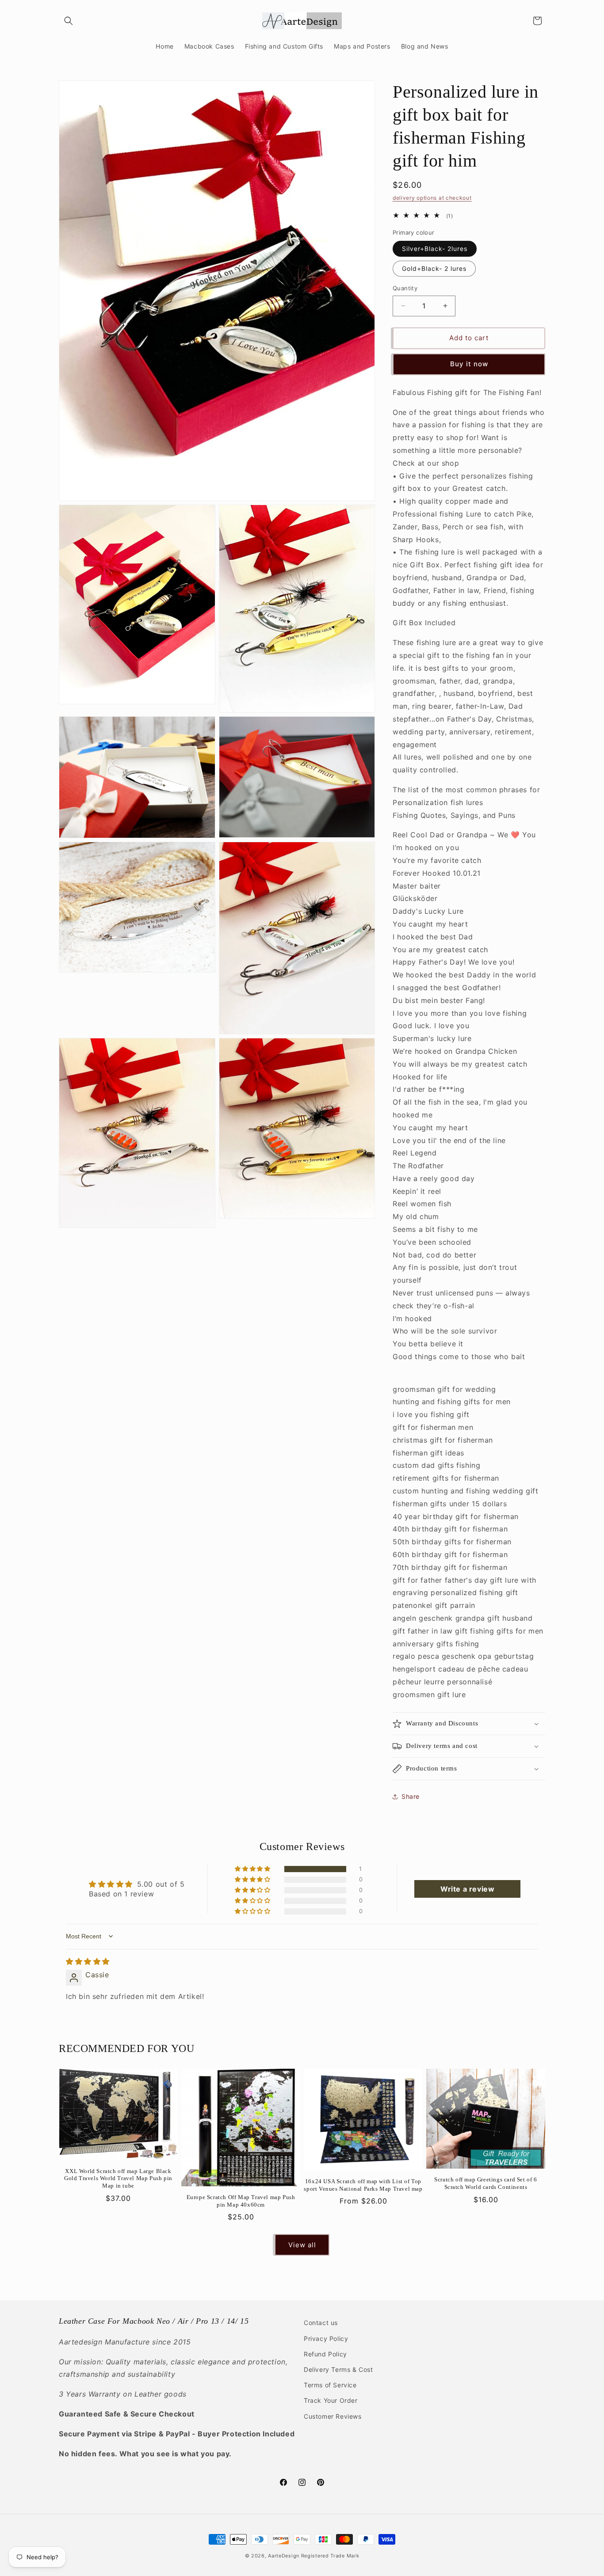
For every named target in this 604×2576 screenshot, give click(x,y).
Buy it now (469, 364)
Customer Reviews (333, 2416)
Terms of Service (330, 2384)
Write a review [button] (467, 1889)
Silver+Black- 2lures (435, 249)
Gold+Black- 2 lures (434, 268)
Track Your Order (331, 2400)
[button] (69, 21)
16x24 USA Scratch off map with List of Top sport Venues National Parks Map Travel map (363, 2185)
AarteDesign (284, 2556)
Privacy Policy (326, 2338)
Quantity (405, 288)
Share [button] (411, 1796)
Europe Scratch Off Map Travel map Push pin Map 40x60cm (241, 2201)
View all (302, 2245)
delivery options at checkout (432, 198)
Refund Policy (325, 2354)
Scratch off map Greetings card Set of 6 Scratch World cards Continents (485, 2183)
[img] (88, 1961)
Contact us (321, 2323)
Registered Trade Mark (330, 2556)
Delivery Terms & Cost (338, 2369)
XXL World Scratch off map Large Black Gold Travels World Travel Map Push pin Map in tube (118, 2179)
